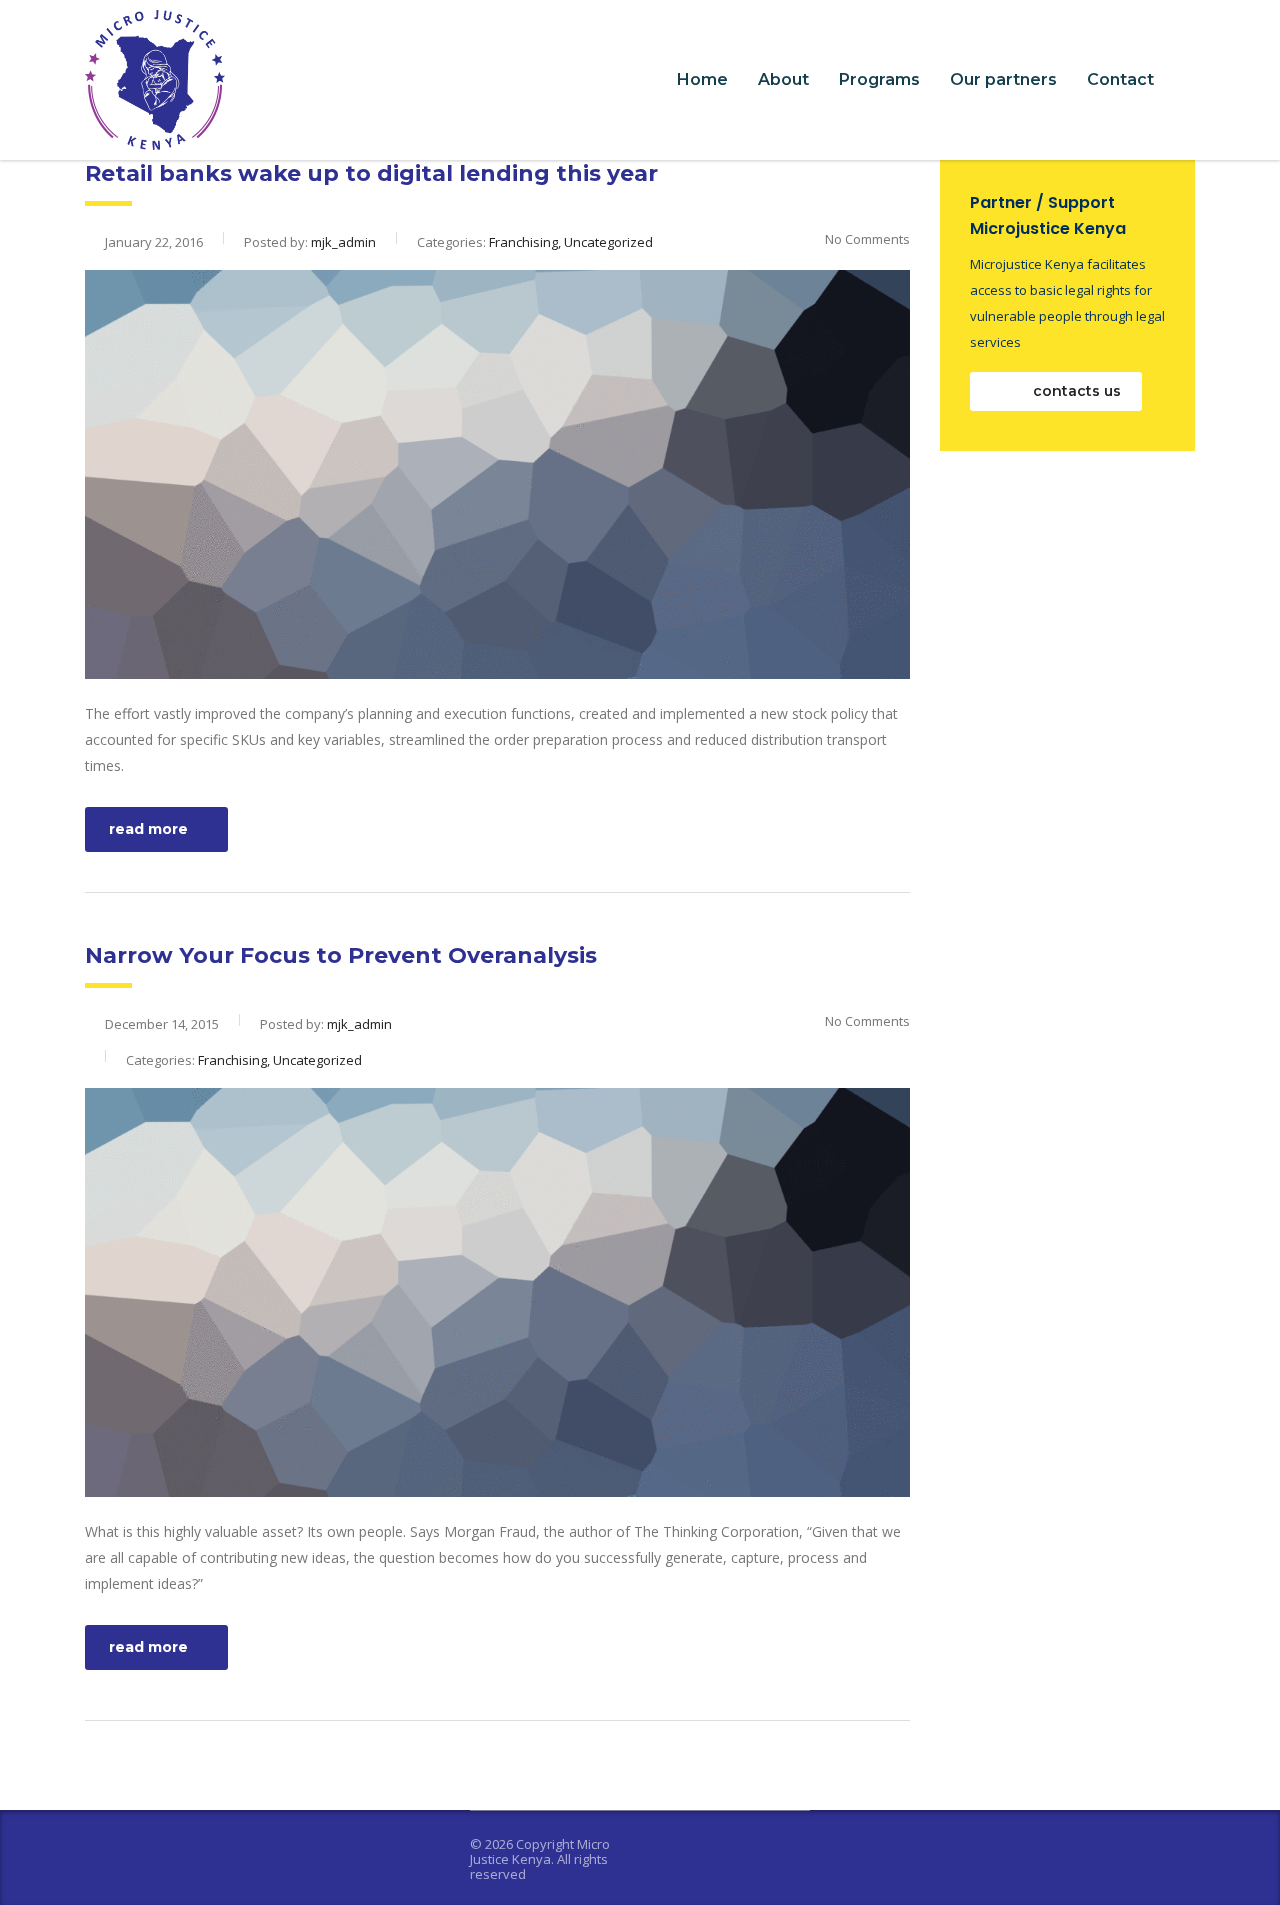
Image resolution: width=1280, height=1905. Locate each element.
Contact (1120, 79)
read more (148, 829)
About (783, 79)
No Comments (867, 239)
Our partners (1003, 79)
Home (702, 79)
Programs (879, 79)
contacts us (1075, 391)
